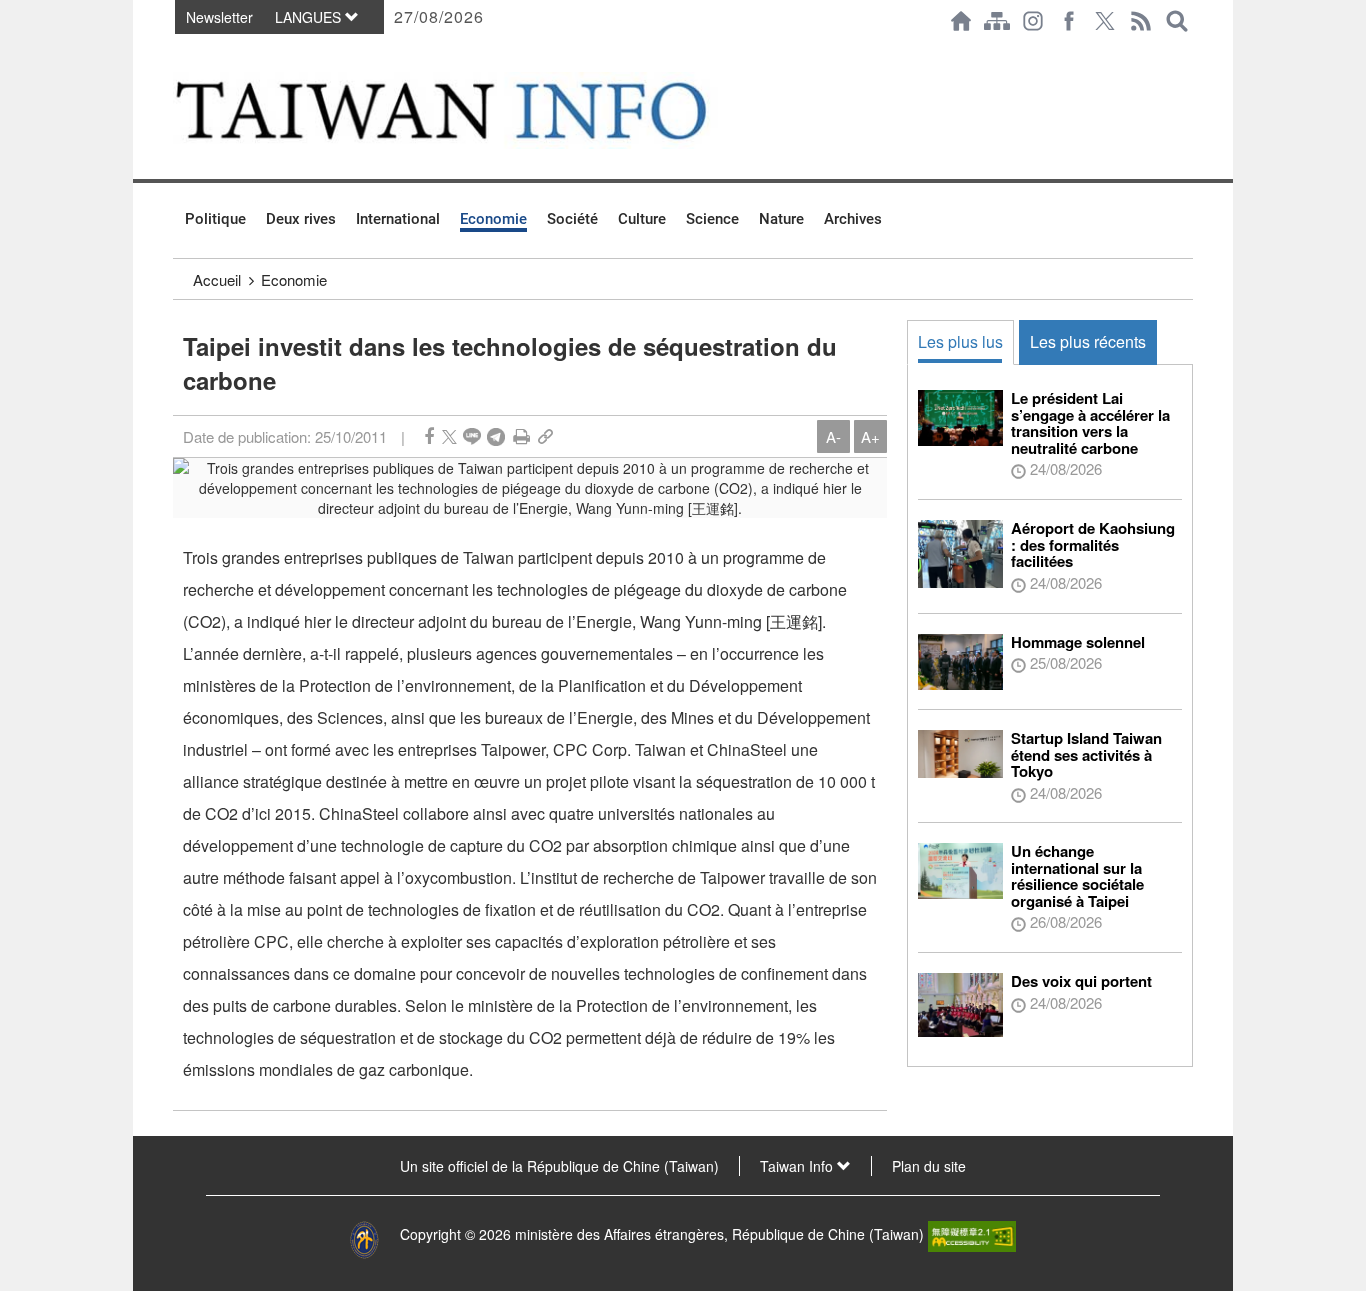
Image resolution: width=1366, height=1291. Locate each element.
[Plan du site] (997, 21)
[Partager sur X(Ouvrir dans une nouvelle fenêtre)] (449, 436)
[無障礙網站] (972, 1234)
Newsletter (219, 17)
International (398, 219)
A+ (870, 436)
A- (833, 436)
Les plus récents (1088, 341)
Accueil (217, 279)
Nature (781, 219)
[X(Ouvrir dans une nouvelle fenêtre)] (1105, 21)
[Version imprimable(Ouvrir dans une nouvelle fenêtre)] (521, 436)
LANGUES (310, 17)
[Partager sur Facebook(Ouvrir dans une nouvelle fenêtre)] (429, 436)
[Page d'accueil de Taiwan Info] (961, 21)
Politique (215, 219)
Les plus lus (960, 341)
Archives (853, 219)
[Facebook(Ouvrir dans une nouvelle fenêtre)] (1069, 21)
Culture (642, 219)
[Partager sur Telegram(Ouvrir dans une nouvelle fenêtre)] (496, 436)
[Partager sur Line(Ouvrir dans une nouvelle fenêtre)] (472, 436)
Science (712, 219)
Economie (493, 219)
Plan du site (929, 1166)
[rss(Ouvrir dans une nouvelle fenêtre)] (1141, 21)
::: (179, 52)
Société (572, 219)
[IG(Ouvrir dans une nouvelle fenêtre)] (1033, 21)
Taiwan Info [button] (798, 1166)
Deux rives (301, 219)
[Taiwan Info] (474, 110)
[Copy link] (545, 436)
